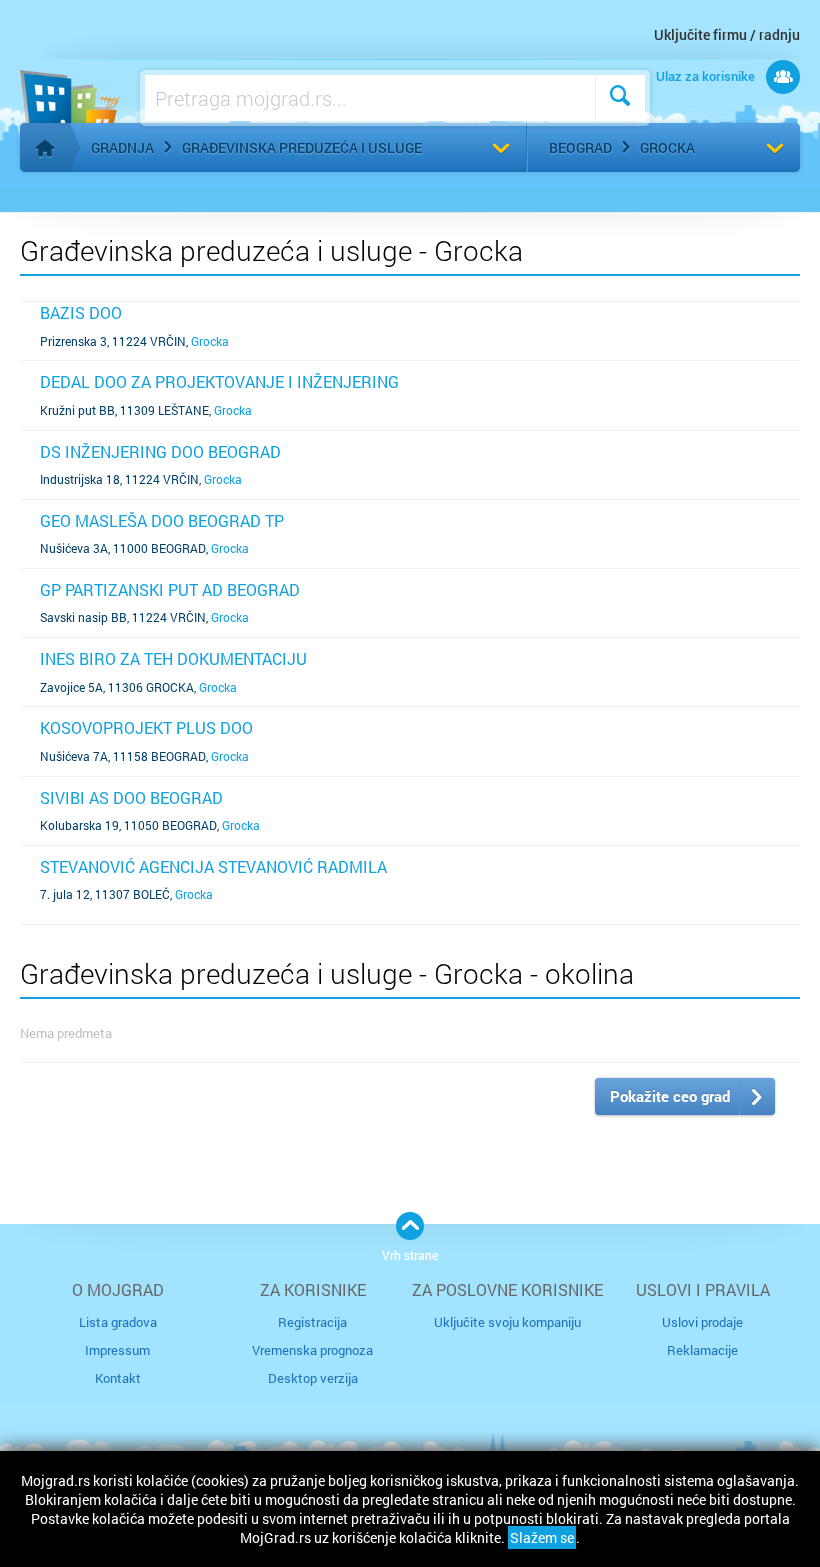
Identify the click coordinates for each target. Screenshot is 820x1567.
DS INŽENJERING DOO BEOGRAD (160, 451)
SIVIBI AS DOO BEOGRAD (131, 797)
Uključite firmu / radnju (727, 34)
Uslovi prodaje (702, 1322)
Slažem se (542, 1537)
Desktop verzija (313, 1378)
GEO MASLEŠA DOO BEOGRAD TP (162, 520)
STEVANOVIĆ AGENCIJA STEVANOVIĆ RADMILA (213, 866)
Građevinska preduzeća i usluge (302, 147)
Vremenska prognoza (312, 1350)
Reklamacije (702, 1350)
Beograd (580, 147)
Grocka (667, 147)
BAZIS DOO (81, 312)
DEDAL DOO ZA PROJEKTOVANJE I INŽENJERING (219, 381)
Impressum (117, 1350)
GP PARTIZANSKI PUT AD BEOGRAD (170, 589)
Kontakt (118, 1378)
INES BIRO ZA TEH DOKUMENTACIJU (173, 658)
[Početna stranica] (45, 148)
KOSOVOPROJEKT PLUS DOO (146, 727)
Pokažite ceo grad (670, 1096)
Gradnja (122, 147)
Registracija (312, 1322)
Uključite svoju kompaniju (507, 1322)
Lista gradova (118, 1322)
